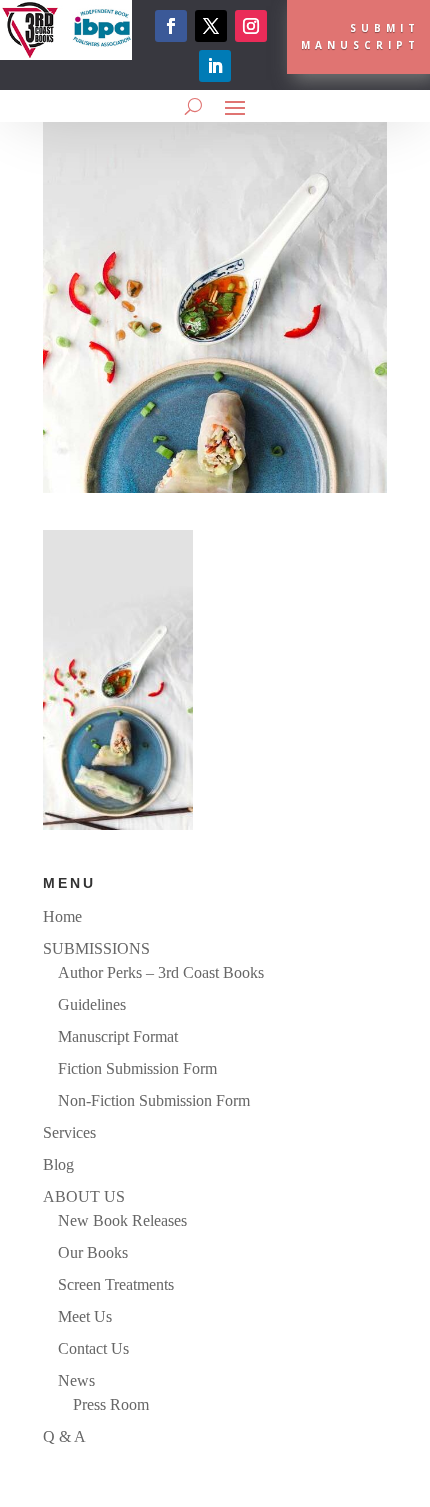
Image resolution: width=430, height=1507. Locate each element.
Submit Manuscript (360, 36)
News (76, 1380)
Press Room (111, 1404)
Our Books (93, 1252)
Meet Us (85, 1316)
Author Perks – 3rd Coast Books (161, 972)
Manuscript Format (118, 1036)
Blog (58, 1164)
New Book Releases (122, 1220)
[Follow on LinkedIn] (215, 66)
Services (69, 1132)
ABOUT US (84, 1196)
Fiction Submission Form (137, 1068)
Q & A (64, 1436)
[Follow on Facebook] (171, 26)
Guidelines (92, 1004)
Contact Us (93, 1348)
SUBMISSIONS (96, 948)
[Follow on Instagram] (251, 26)
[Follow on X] (211, 26)
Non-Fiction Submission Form (154, 1100)
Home (62, 916)
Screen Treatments (116, 1284)
